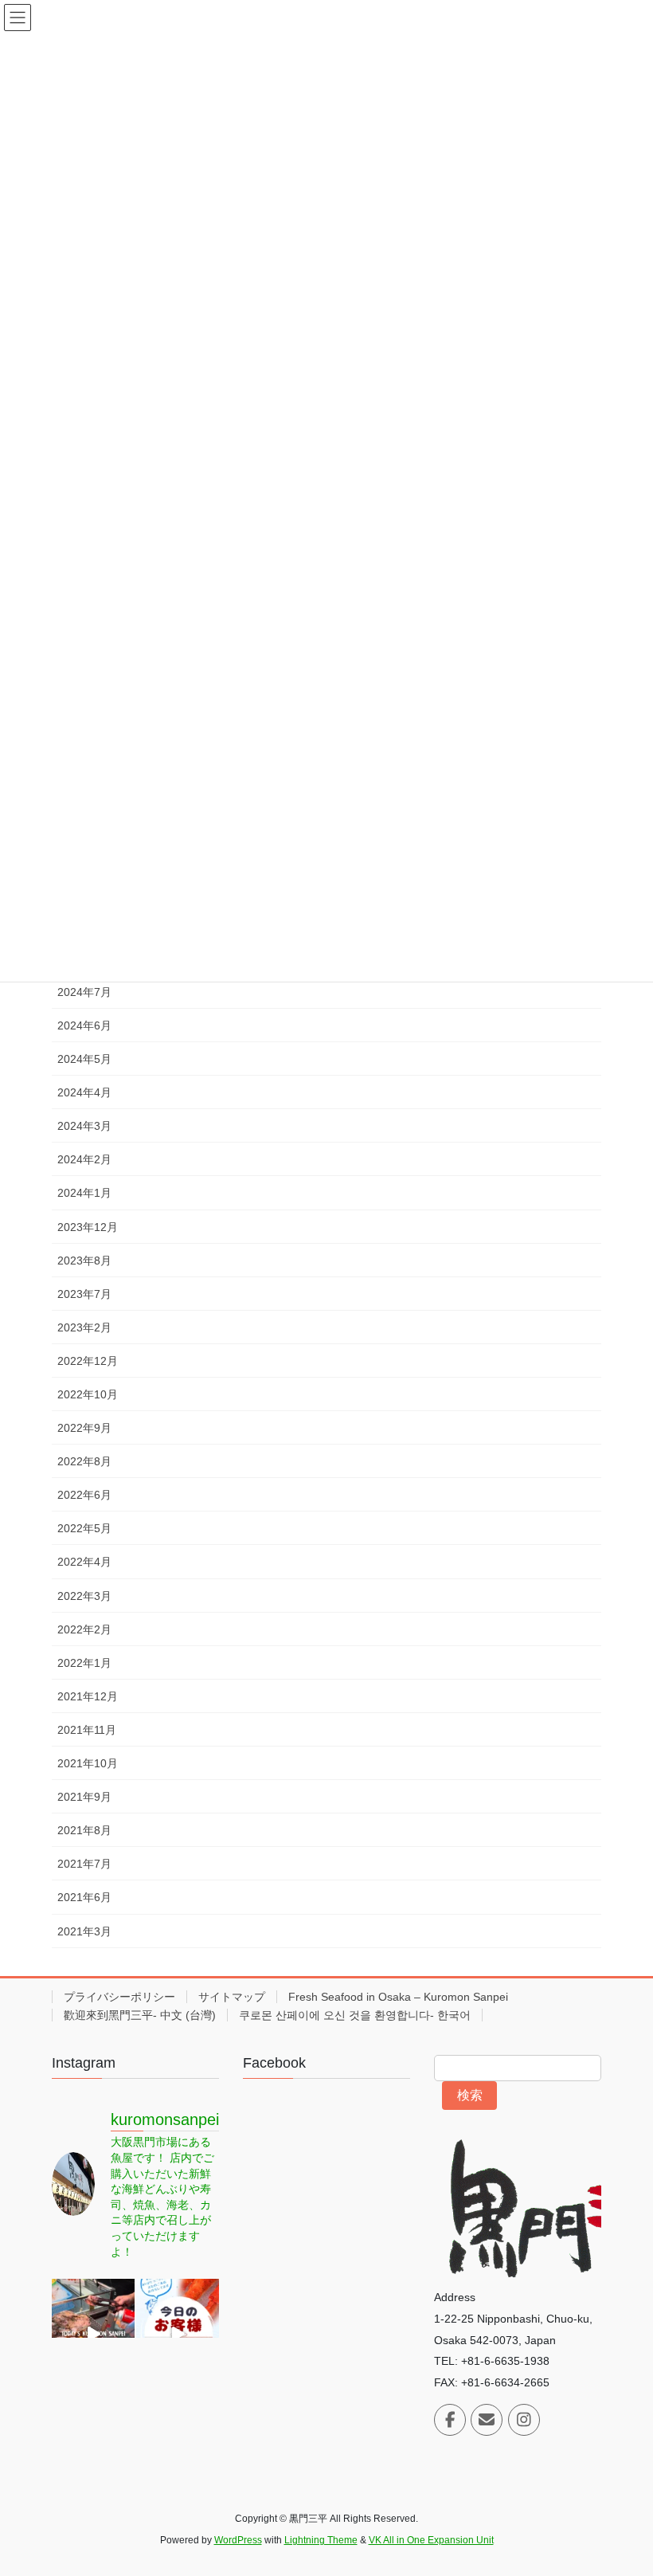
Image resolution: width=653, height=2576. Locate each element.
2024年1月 (84, 1193)
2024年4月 (84, 1092)
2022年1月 (84, 1663)
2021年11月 (87, 1730)
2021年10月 (88, 1763)
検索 (470, 2095)
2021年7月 (84, 1864)
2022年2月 (84, 1629)
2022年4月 (84, 1562)
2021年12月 (88, 1696)
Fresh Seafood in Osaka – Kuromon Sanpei (398, 1997)
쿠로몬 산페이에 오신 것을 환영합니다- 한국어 (355, 2015)
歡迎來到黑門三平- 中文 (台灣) (140, 2015)
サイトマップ (232, 1997)
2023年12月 (88, 1227)
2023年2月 (84, 1327)
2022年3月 (84, 1596)
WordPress (238, 2540)
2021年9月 (84, 1797)
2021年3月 (84, 1931)
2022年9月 (84, 1428)
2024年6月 (84, 1025)
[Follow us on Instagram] (524, 2420)
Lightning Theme (321, 2540)
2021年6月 (84, 1897)
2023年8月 (84, 1261)
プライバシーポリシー (119, 1997)
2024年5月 (84, 1059)
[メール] (487, 2420)
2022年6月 (84, 1495)
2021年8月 (84, 1830)
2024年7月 (84, 992)
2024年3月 (84, 1126)
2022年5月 (84, 1528)
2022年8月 (84, 1461)
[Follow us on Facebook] (450, 2420)
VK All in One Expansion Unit (431, 2540)
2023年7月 (84, 1294)
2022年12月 (88, 1361)
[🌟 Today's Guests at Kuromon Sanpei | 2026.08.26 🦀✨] (178, 2334)
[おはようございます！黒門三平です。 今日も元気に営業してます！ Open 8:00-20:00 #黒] (93, 2334)
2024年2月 (84, 1159)
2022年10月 (88, 1394)
